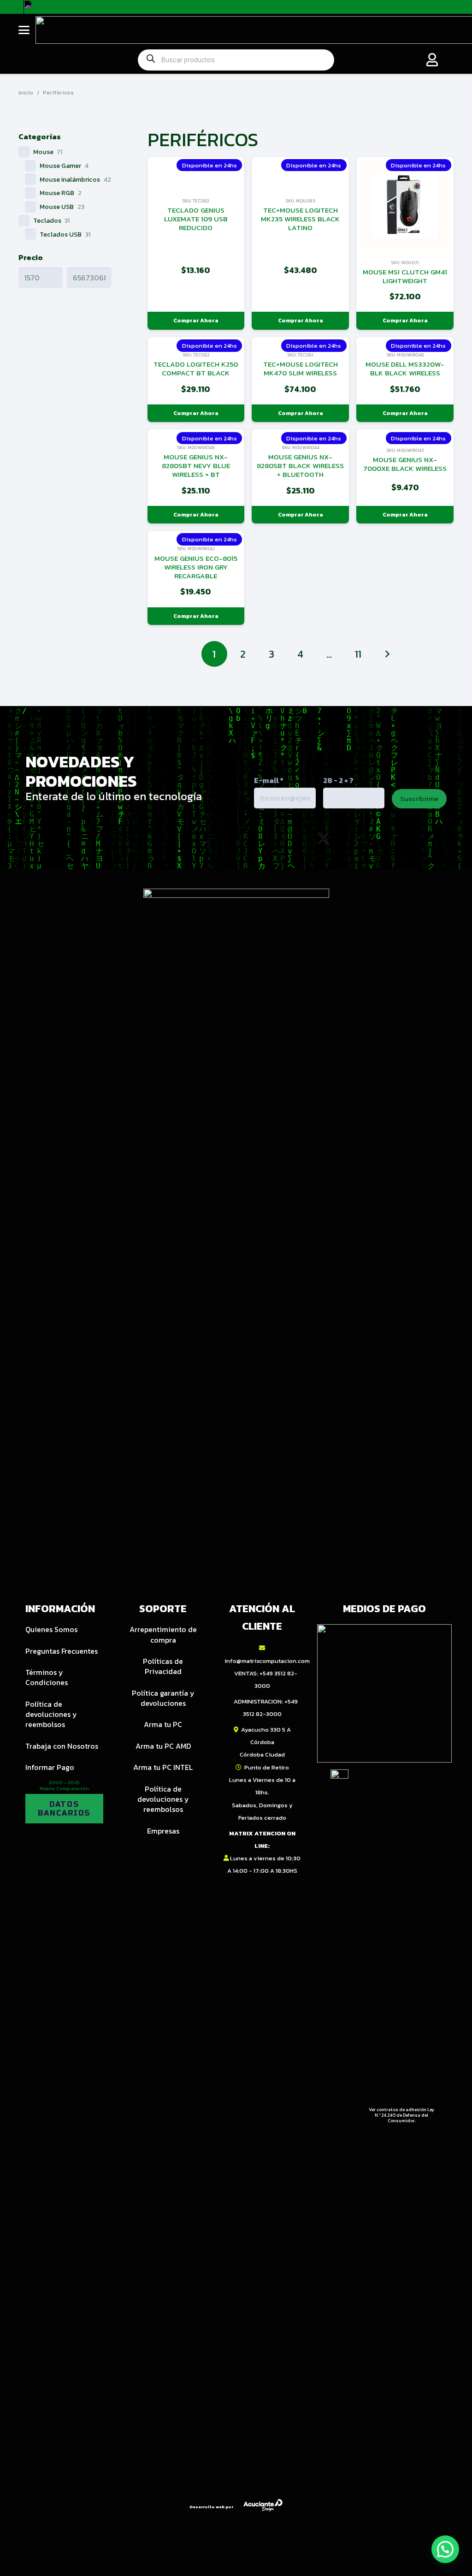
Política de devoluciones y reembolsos (51, 1714)
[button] (24, 30)
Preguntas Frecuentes (62, 1651)
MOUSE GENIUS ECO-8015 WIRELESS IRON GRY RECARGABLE (196, 567)
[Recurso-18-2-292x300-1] (384, 1693)
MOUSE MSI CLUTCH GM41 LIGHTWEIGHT (405, 276)
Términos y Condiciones (47, 1677)
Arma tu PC (163, 1724)
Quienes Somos (51, 1629)
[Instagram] (283, 839)
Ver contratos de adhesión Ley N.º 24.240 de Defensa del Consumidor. (401, 2115)
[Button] (432, 60)
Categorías (40, 137)
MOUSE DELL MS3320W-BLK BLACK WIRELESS (405, 368)
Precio (31, 257)
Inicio (26, 92)
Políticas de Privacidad (163, 1666)
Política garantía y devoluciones (163, 1698)
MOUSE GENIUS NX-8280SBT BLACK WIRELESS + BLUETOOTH (300, 466)
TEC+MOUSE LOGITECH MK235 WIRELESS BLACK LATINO (300, 219)
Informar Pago (50, 1767)
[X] (324, 839)
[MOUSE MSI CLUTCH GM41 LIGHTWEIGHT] (405, 205)
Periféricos (58, 92)
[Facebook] (363, 838)
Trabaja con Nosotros (62, 1746)
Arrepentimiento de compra (163, 1634)
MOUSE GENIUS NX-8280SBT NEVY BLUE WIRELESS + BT (196, 466)
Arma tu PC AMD (163, 1746)
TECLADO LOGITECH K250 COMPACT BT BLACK (196, 368)
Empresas (163, 1831)
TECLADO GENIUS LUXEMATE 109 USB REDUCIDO (196, 219)
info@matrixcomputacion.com (267, 1661)
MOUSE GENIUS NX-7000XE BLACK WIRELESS (405, 464)
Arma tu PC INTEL (163, 1767)
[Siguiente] (387, 654)
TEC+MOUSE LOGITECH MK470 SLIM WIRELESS (301, 368)
